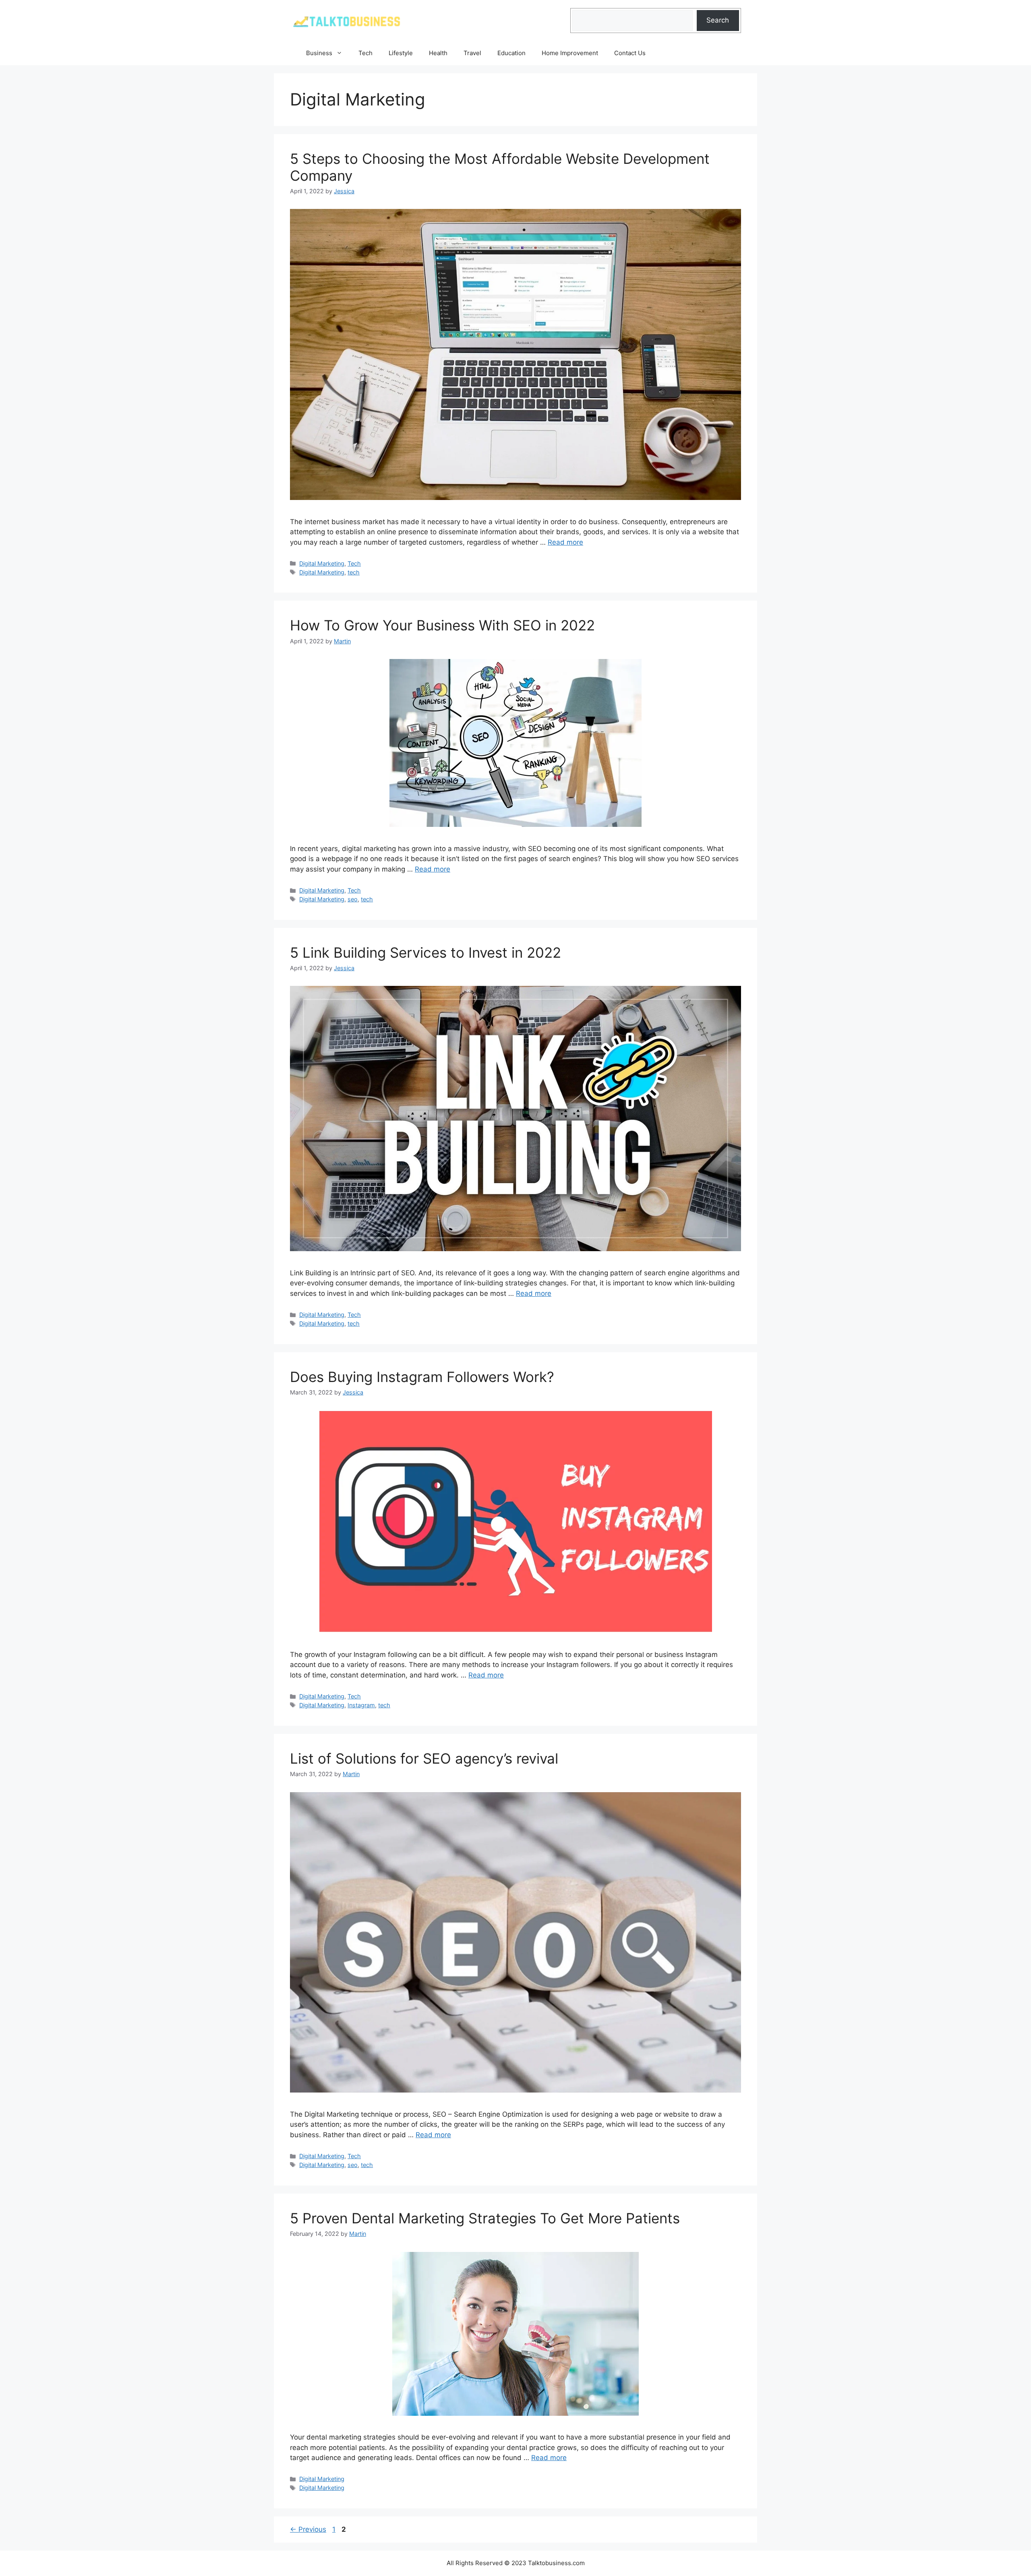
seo (353, 899)
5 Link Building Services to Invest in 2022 (425, 952)
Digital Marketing (322, 563)
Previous (308, 2529)
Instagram (361, 1705)
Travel (472, 53)
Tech (365, 53)
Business (319, 53)
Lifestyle (401, 53)
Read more (565, 542)
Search (718, 20)
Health (438, 53)
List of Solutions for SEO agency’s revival (424, 1758)
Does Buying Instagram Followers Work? (422, 1377)
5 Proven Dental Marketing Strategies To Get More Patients (485, 2218)
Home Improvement (570, 53)
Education (511, 53)
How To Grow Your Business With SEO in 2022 (442, 625)
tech (354, 572)
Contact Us (630, 53)
